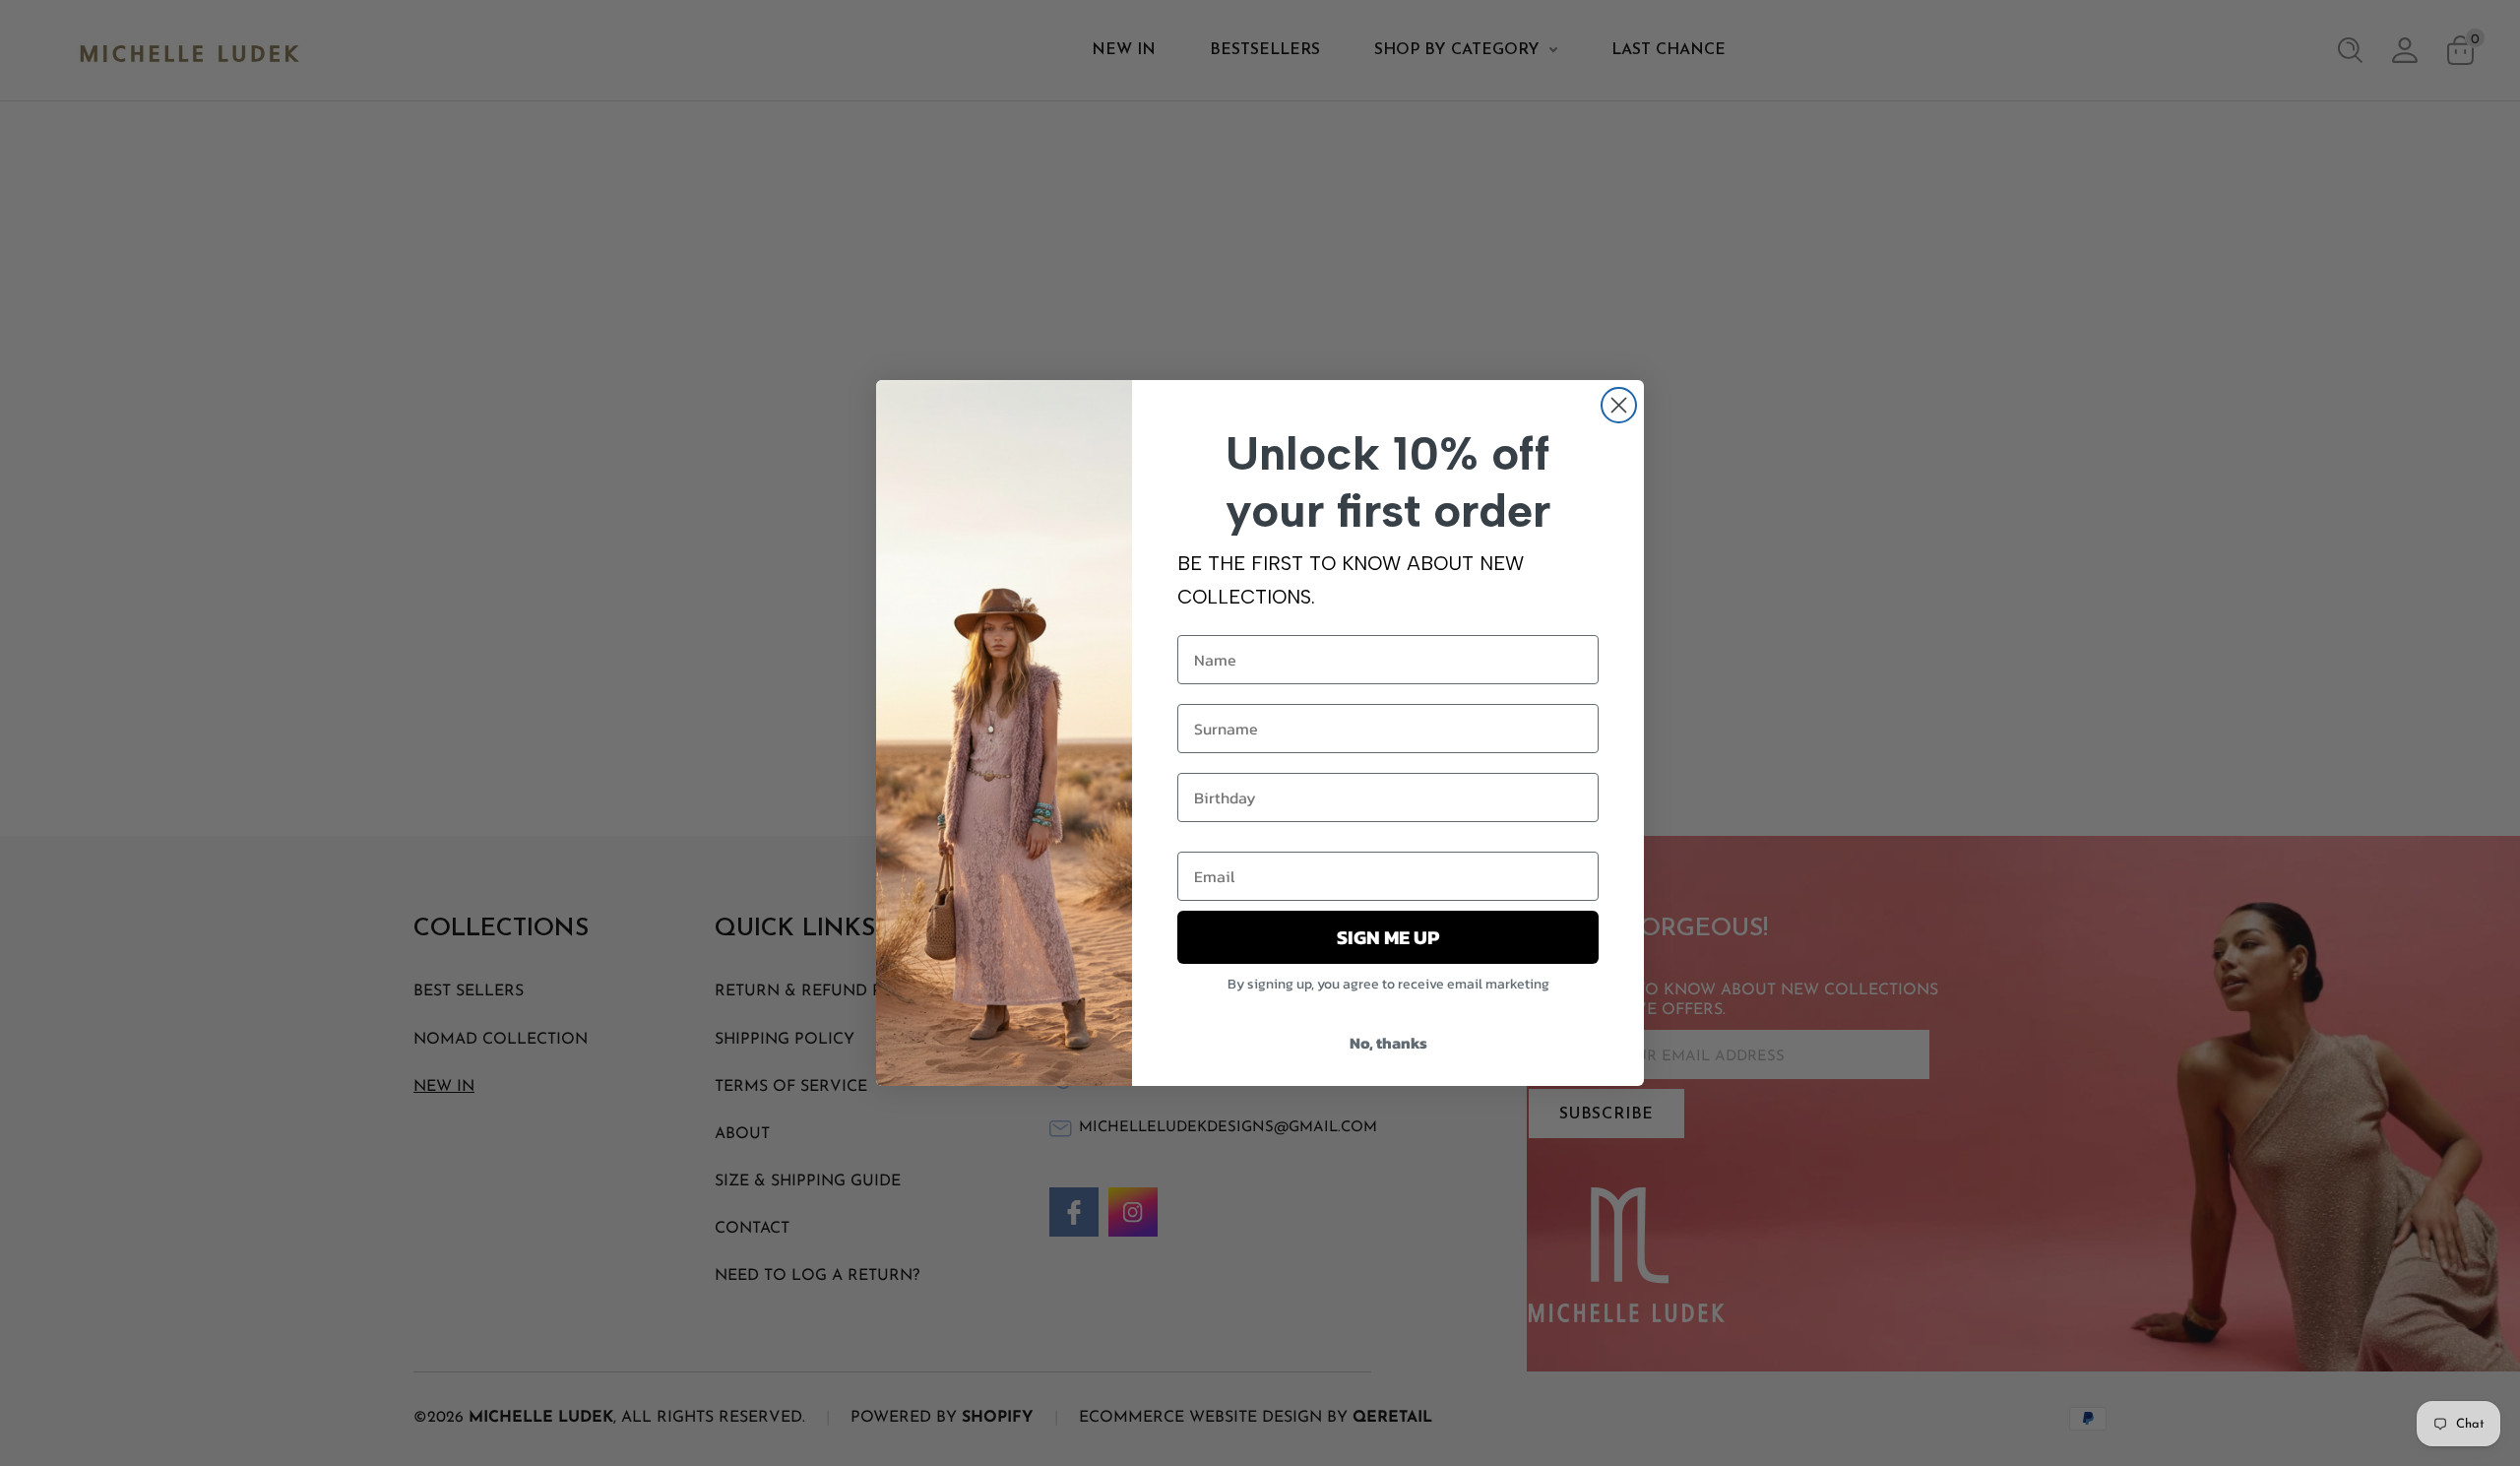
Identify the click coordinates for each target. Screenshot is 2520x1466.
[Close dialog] (1619, 405)
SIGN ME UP (1388, 937)
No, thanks (1388, 1043)
